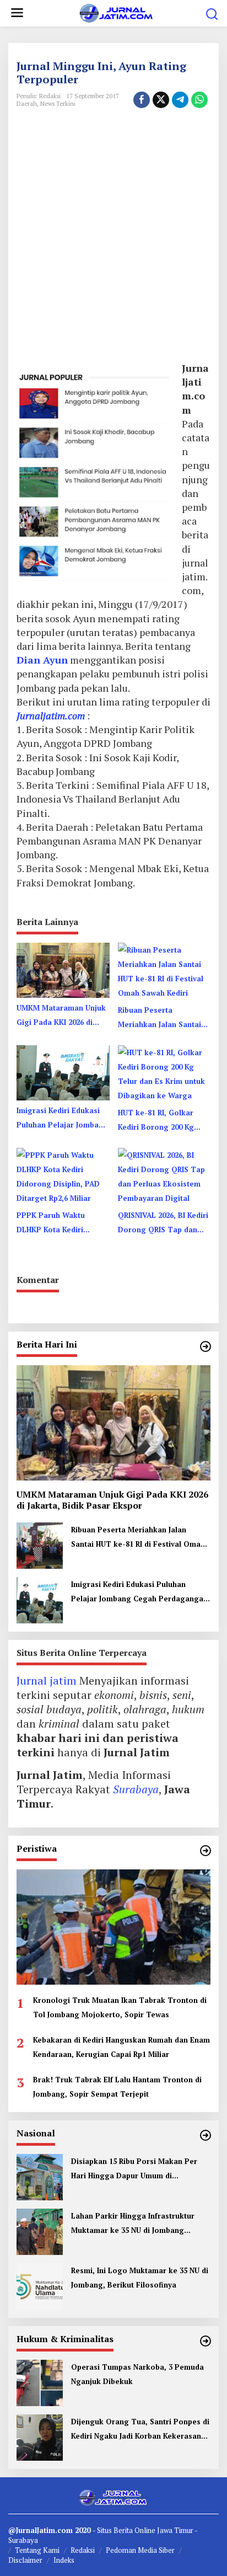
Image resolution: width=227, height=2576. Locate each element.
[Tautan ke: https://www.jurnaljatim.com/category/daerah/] (206, 1346)
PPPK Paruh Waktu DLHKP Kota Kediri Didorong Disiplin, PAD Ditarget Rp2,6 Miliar (58, 1223)
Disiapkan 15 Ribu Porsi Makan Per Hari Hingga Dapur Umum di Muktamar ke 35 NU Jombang (134, 2169)
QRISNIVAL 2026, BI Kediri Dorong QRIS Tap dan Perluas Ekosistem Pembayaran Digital (163, 1223)
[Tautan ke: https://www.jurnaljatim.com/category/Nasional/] (206, 2135)
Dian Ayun (42, 660)
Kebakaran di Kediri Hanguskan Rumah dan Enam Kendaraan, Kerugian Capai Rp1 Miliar (121, 2047)
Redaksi (83, 2550)
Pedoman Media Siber (140, 2550)
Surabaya (136, 1789)
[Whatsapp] (199, 100)
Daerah (27, 104)
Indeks (64, 2560)
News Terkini (58, 104)
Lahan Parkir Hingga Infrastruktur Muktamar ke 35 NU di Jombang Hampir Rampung (133, 2224)
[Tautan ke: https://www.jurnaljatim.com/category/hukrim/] (206, 2341)
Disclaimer (25, 2560)
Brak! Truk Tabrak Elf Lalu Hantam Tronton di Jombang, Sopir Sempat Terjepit (117, 2087)
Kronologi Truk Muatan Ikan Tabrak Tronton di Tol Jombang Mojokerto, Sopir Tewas (120, 2007)
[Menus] (17, 13)
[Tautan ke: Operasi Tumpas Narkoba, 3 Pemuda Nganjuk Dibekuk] (40, 2382)
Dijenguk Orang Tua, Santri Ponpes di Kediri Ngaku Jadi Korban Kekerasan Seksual (140, 2430)
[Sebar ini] (142, 100)
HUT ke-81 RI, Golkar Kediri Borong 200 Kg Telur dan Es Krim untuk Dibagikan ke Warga (161, 1121)
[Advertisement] (113, 246)
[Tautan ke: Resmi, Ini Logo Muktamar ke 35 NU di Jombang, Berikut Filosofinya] (40, 2285)
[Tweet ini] (161, 100)
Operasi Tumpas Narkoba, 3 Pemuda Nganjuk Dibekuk (137, 2374)
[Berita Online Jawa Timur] (115, 12)
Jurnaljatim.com (51, 715)
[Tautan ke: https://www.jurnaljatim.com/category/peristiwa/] (206, 1851)
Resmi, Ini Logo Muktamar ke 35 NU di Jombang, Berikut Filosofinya (140, 2278)
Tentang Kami (37, 2550)
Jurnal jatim (47, 1680)
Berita (124, 2530)
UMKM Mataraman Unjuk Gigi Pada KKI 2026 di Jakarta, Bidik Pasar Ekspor (61, 1016)
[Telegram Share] (180, 100)
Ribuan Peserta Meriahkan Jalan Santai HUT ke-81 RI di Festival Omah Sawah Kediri (161, 1018)
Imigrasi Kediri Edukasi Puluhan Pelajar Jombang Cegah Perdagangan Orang (62, 1119)
